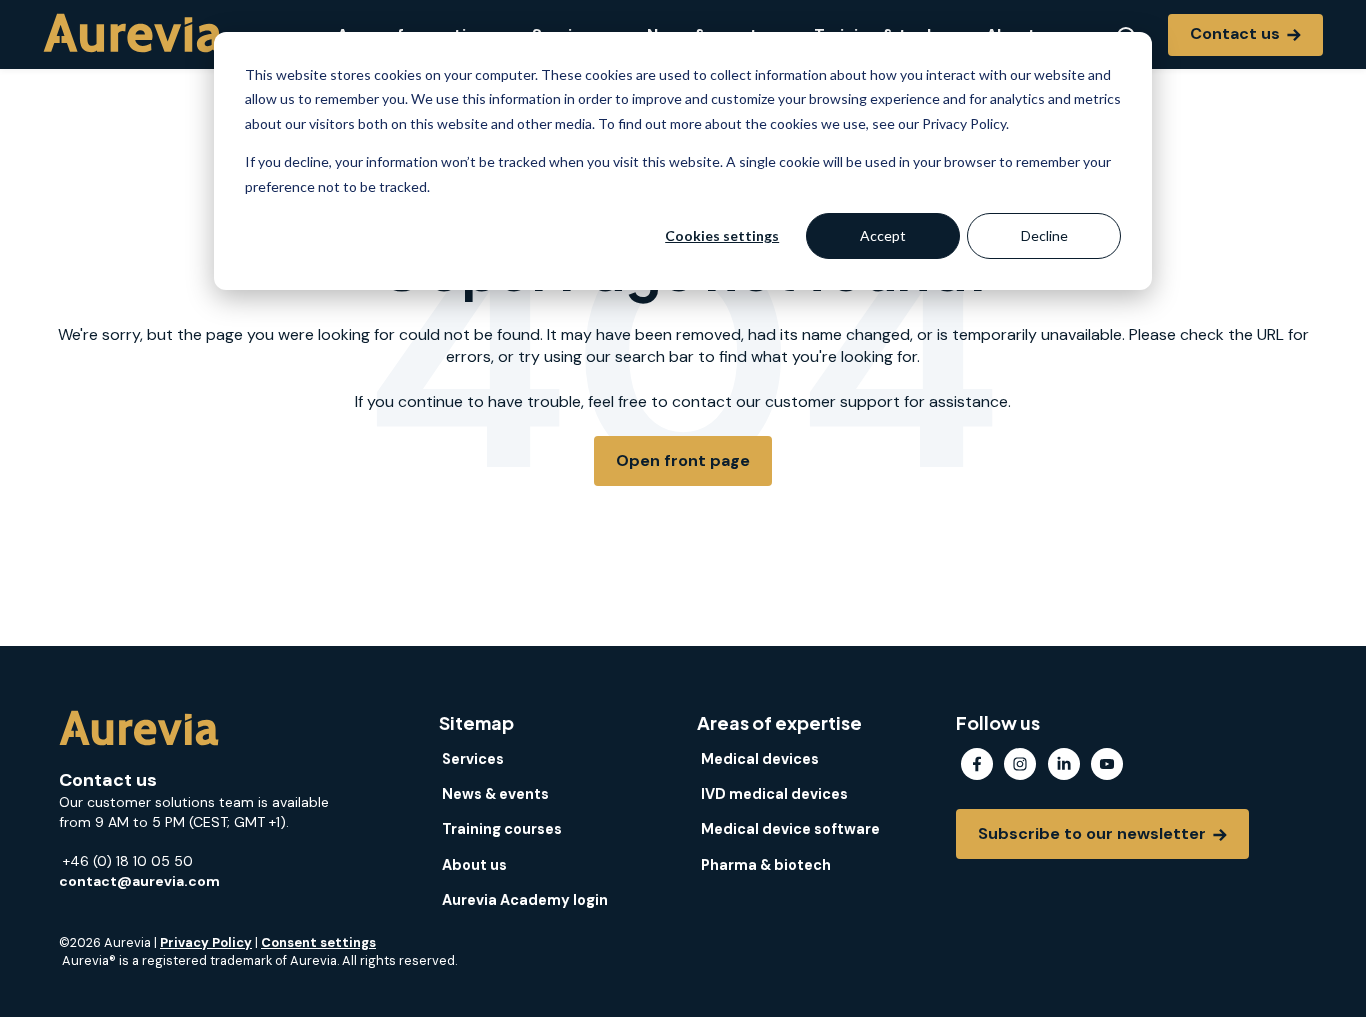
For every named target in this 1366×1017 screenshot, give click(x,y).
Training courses (502, 829)
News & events (495, 794)
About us (474, 865)
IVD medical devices (774, 794)
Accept (883, 235)
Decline (1044, 235)
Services (473, 759)
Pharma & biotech (766, 865)
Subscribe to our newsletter (1094, 833)
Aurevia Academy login (525, 900)
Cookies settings (722, 235)
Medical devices (760, 759)
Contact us (1237, 33)
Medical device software (790, 829)
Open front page (683, 460)
